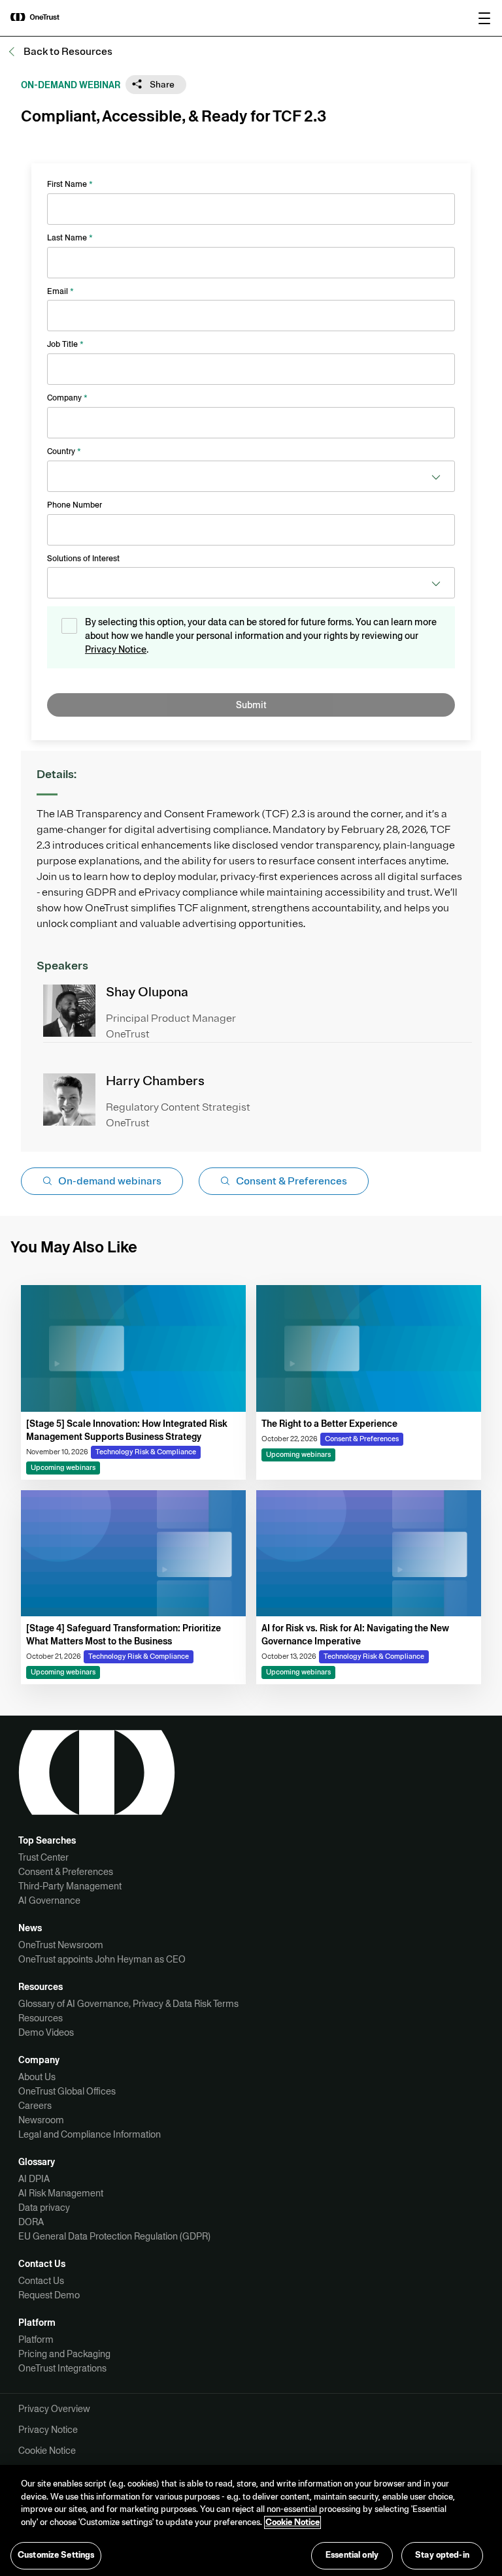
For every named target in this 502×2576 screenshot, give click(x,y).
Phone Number (75, 505)
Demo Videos (46, 2032)
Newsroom (41, 2120)
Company (67, 398)
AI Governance (49, 1900)
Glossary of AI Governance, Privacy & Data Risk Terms (128, 2004)
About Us (37, 2077)
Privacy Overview (54, 2409)
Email (60, 291)
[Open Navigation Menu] (484, 18)
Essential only (352, 2555)
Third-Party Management (70, 1886)
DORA (31, 2222)
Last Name (70, 238)
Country (64, 451)
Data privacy (44, 2208)
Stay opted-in (442, 2555)
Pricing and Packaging (64, 2354)
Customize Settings (56, 2555)
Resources (41, 2018)
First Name (70, 184)
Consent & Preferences (66, 1872)
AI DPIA (34, 2179)
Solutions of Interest (83, 559)
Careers (35, 2106)
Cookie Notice (47, 2451)
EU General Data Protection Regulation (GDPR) (114, 2236)
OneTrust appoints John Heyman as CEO (102, 1959)
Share (161, 85)
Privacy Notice (116, 649)
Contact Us (41, 2281)
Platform (36, 2340)
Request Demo (49, 2295)
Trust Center (43, 1857)
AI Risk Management (61, 2193)
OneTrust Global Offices (67, 2091)
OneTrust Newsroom (61, 1945)
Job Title (65, 344)
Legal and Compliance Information (90, 2134)
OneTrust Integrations (62, 2368)
